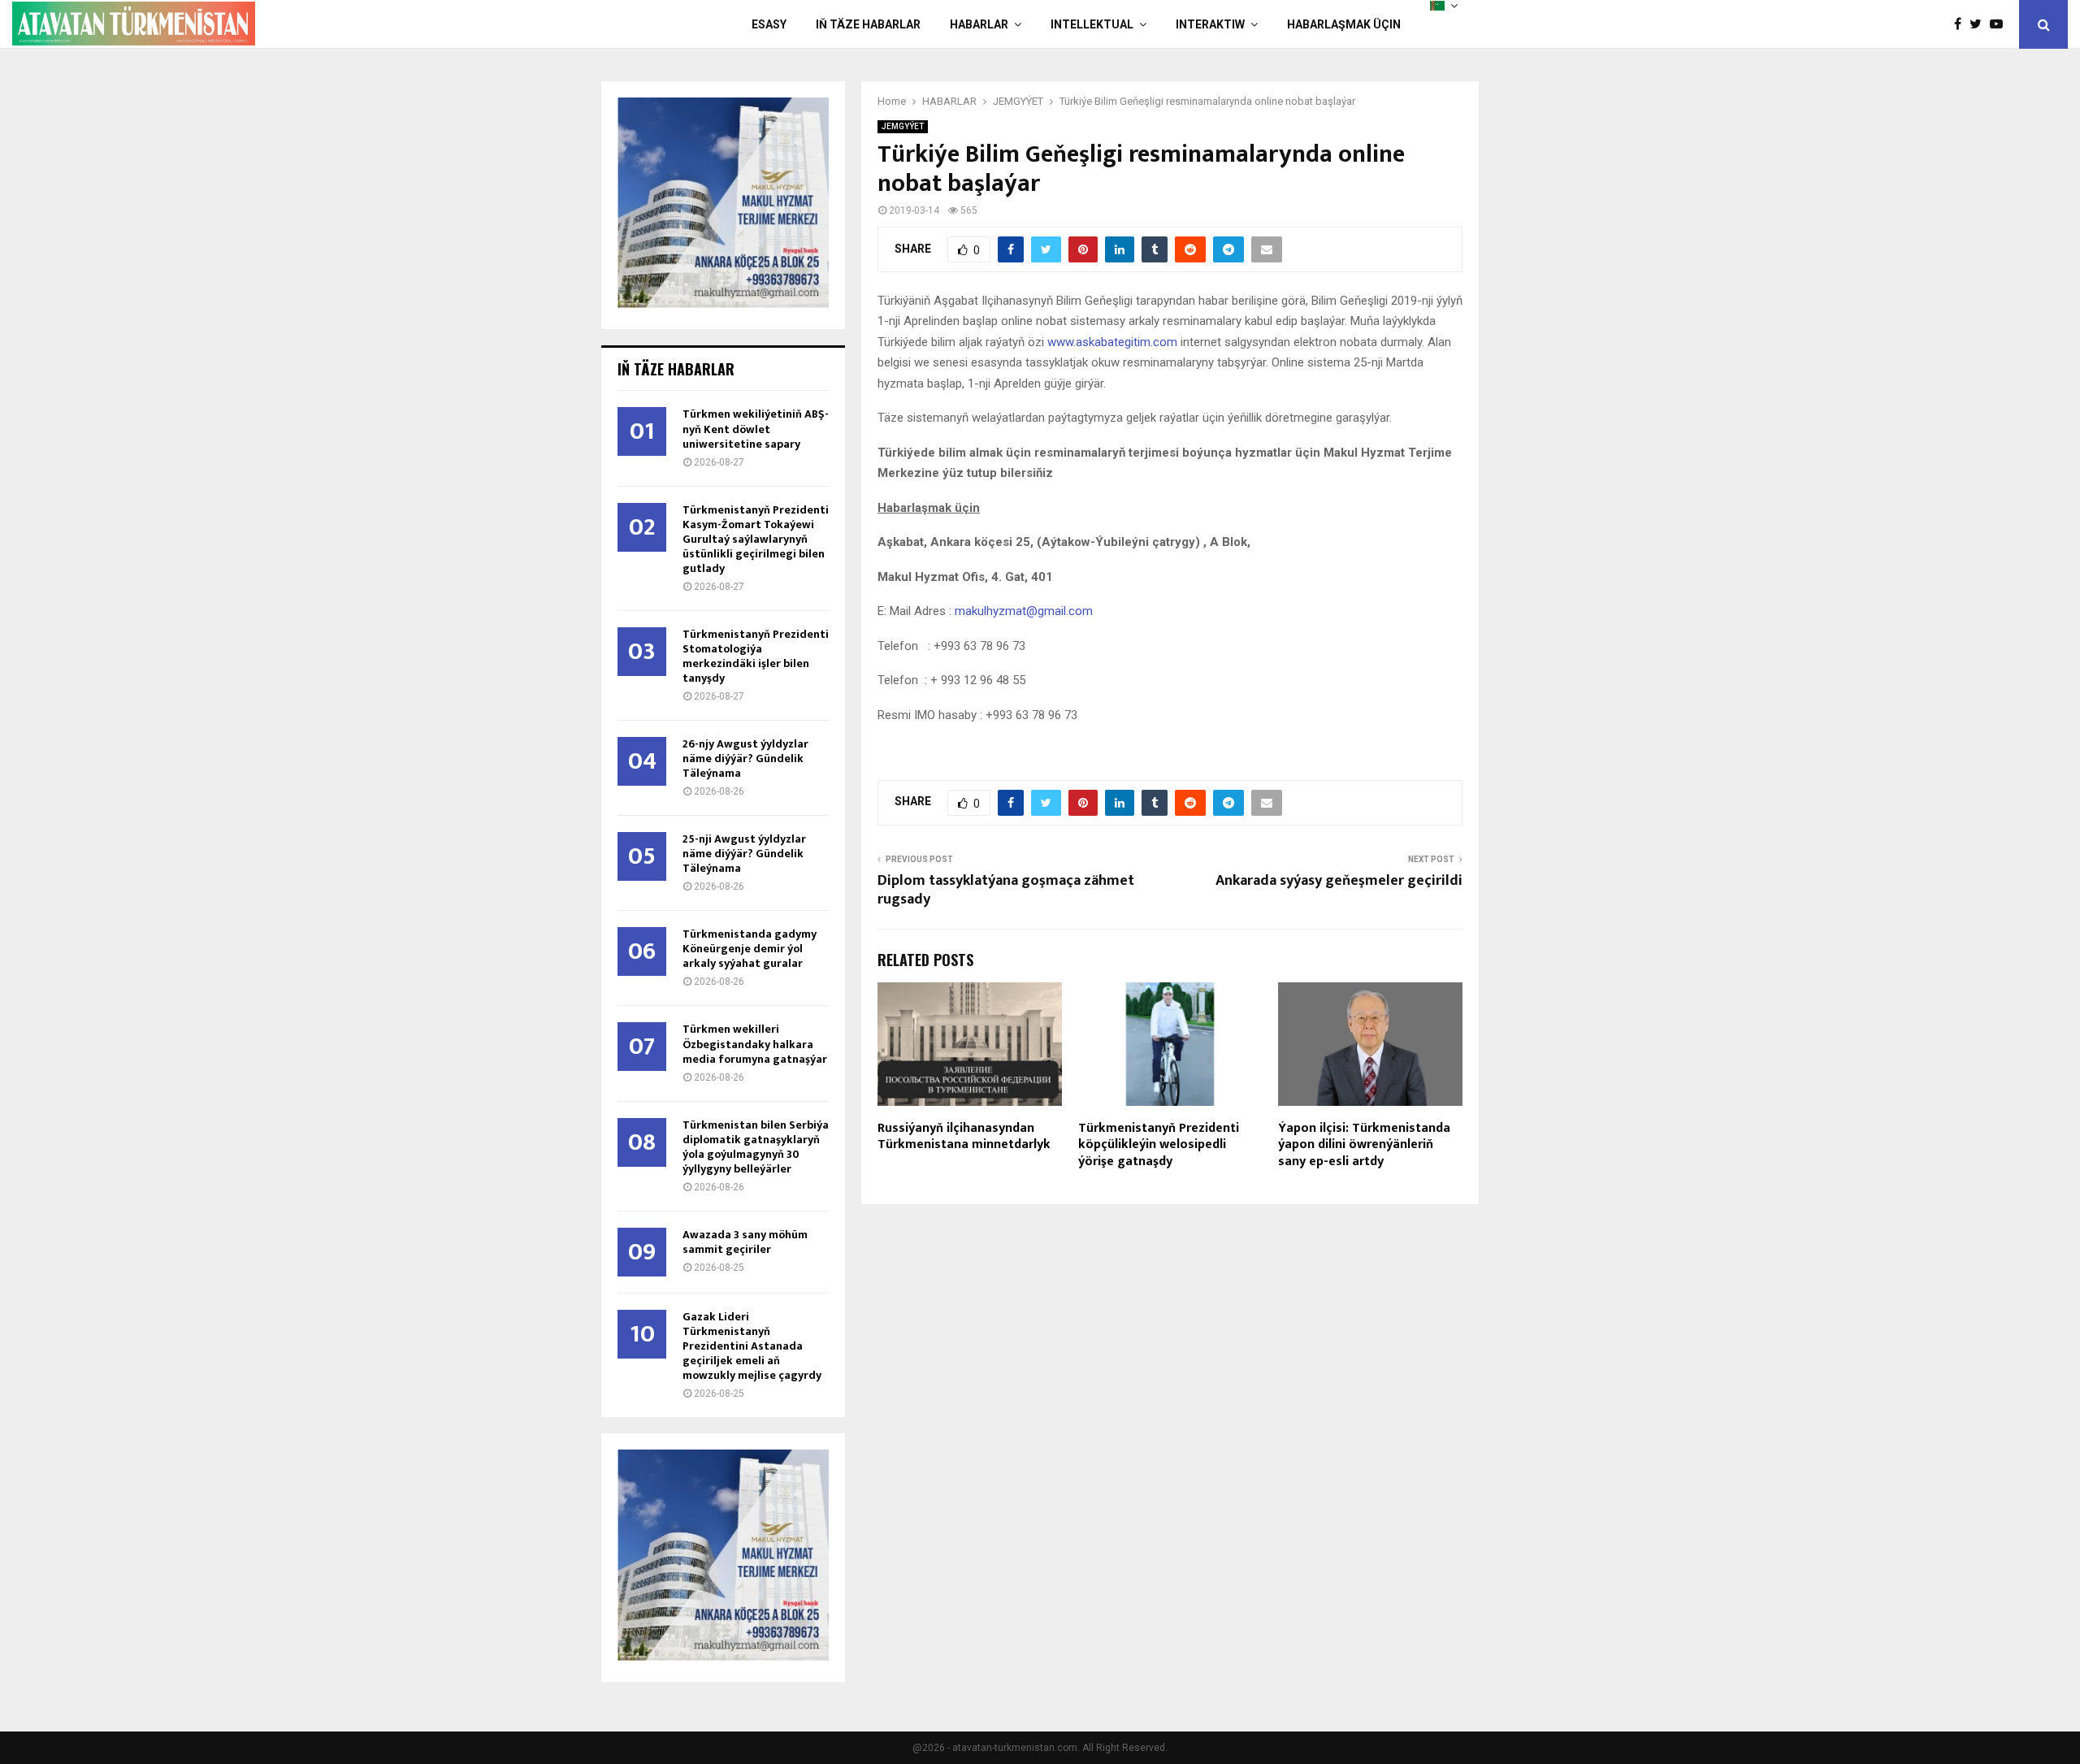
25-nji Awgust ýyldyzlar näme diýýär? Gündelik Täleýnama (744, 854)
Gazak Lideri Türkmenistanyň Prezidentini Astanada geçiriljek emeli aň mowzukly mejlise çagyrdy (752, 1346)
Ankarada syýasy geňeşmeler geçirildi (1339, 881)
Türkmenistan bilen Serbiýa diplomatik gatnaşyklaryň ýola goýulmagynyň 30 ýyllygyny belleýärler (756, 1147)
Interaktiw (1210, 24)
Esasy (769, 24)
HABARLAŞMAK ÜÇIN (1344, 24)
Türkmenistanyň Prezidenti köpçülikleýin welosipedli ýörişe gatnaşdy (1159, 1145)
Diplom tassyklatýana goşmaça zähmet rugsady (1006, 891)
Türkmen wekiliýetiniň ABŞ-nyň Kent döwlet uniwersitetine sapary (756, 429)
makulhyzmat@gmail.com (1024, 611)
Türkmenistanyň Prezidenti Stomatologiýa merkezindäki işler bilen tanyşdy (756, 656)
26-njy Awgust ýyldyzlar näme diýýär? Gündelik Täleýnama (745, 758)
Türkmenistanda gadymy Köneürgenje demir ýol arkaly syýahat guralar (750, 949)
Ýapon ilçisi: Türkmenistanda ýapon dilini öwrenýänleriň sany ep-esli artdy (1364, 1145)
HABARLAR (979, 24)
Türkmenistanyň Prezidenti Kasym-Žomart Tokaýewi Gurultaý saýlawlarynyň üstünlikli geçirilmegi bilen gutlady (756, 539)
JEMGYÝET (903, 126)
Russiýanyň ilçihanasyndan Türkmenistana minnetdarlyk (964, 1137)
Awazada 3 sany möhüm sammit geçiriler (745, 1242)
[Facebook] (1962, 24)
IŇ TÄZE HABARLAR (868, 24)
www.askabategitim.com (1112, 342)
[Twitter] (1980, 24)
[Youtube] (2000, 24)
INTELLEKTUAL (1092, 24)
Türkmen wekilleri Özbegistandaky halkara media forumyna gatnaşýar (755, 1044)
